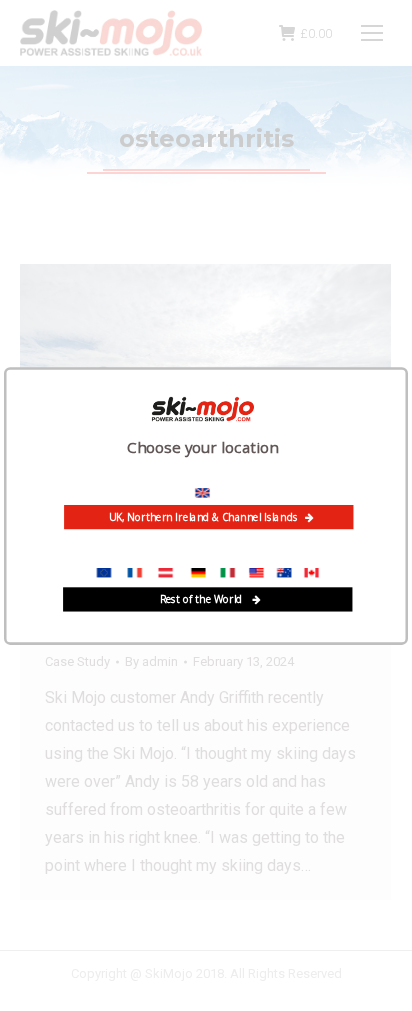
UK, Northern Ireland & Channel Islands (203, 517)
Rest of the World (202, 599)
